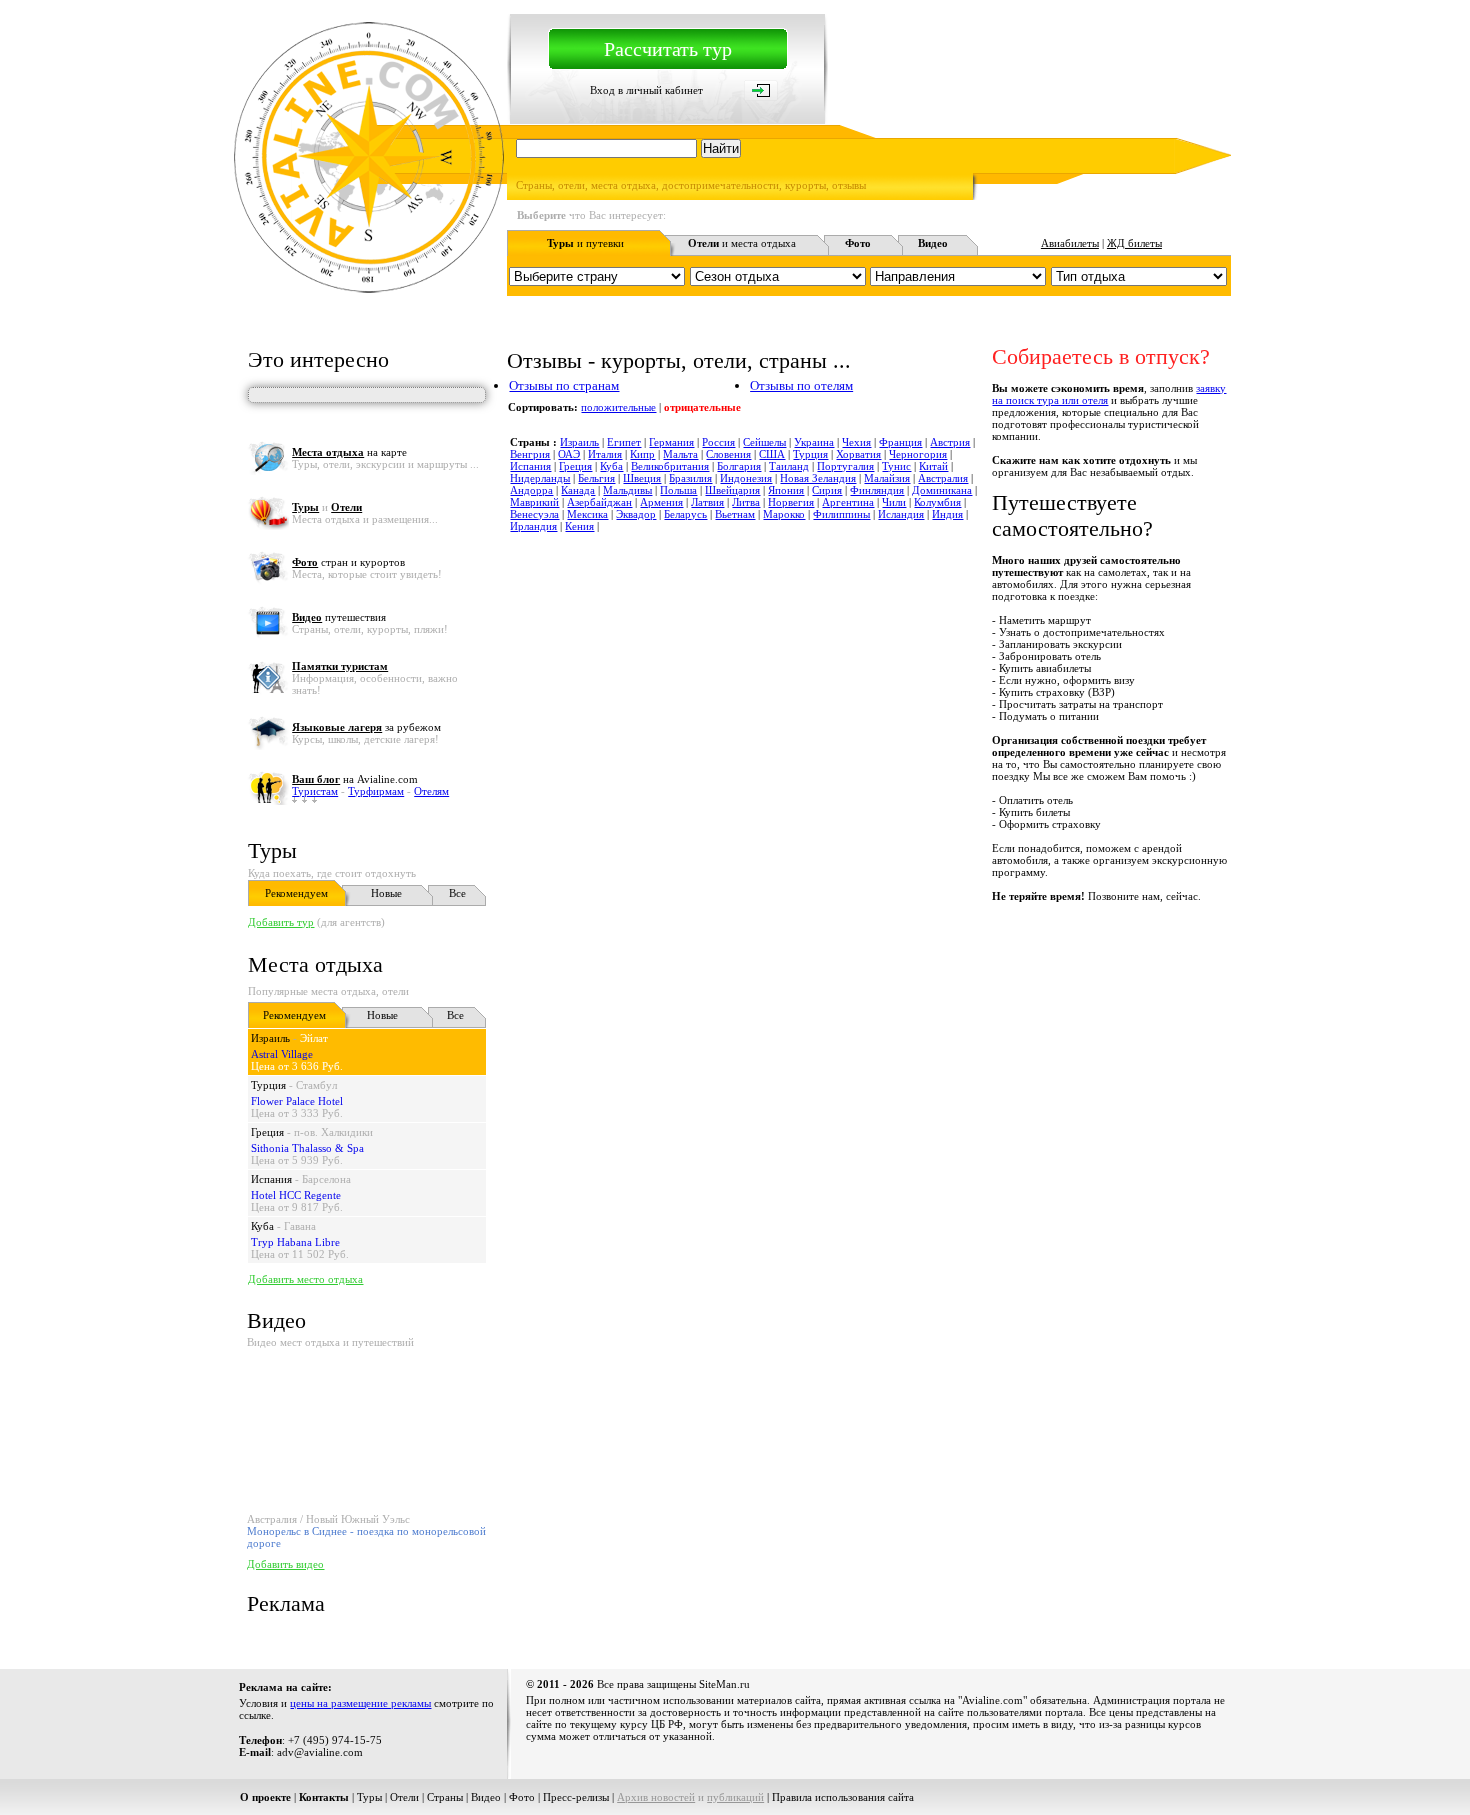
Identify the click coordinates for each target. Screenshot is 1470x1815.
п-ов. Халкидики (333, 1132)
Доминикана (942, 490)
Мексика (587, 514)
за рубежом (366, 727)
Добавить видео (285, 1564)
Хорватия (858, 454)
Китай (933, 466)
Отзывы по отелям (801, 385)
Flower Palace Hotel (297, 1101)
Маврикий (534, 502)
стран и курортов (348, 562)
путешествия (339, 617)
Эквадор (636, 514)
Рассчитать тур (668, 49)
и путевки (585, 243)
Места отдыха (315, 964)
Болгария (739, 466)
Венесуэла (534, 514)
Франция (900, 442)
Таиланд (789, 466)
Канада (578, 490)
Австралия (943, 478)
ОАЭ (569, 454)
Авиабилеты (1070, 243)
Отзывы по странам (564, 385)
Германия (671, 442)
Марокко (784, 514)
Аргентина (848, 502)
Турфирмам (376, 791)
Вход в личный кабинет (646, 90)
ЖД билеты (1134, 243)
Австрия (950, 442)
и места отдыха (742, 243)
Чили (894, 502)
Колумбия (937, 502)
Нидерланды (540, 478)
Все (457, 893)
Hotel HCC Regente (296, 1195)
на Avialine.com (355, 779)
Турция (268, 1085)
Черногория (918, 454)
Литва (746, 502)
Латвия (707, 502)
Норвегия (791, 502)
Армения (661, 502)
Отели (404, 1797)
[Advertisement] (867, 947)
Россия (718, 442)
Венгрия (530, 454)
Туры (272, 850)
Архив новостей (656, 1797)
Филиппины (841, 514)
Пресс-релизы (576, 1797)
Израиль (270, 1038)
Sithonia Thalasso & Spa (307, 1148)
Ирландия (533, 526)
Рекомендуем (296, 893)
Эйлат (314, 1038)
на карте (349, 452)
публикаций (735, 1797)
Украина (814, 442)
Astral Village (282, 1054)
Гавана (300, 1226)
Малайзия (887, 478)
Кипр (642, 454)
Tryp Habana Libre (295, 1242)
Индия (947, 514)
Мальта (680, 454)
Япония (786, 490)
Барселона (326, 1179)
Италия (605, 454)
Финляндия (877, 490)
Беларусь (685, 514)
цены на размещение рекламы (360, 1703)
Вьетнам (735, 514)
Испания (271, 1179)
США (772, 454)
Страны (445, 1797)
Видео (486, 1797)
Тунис (896, 466)
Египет (624, 442)
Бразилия (690, 478)
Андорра (531, 490)
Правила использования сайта (843, 1797)
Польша (678, 490)
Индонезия (746, 478)
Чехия (856, 442)
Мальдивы (627, 490)
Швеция (642, 478)
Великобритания (670, 466)
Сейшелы (764, 442)
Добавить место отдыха (305, 1279)
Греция (267, 1132)
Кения (579, 526)
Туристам (315, 791)
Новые (386, 893)
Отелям (431, 791)
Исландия (901, 514)
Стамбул (316, 1085)
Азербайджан (599, 502)
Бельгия (596, 478)
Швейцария (732, 490)
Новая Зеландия (818, 478)
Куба (262, 1226)
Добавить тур (281, 922)
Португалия (845, 466)
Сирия (827, 490)
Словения (728, 454)
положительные (618, 407)
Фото (522, 1797)
